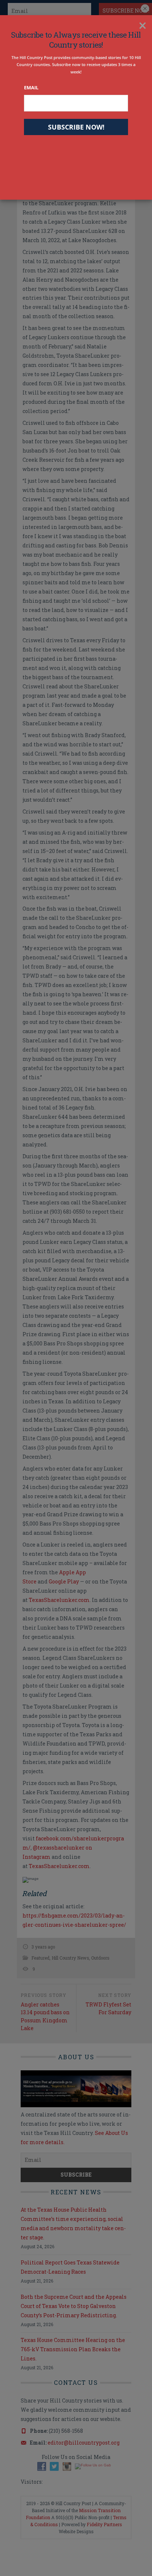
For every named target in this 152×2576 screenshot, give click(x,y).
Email (31, 87)
